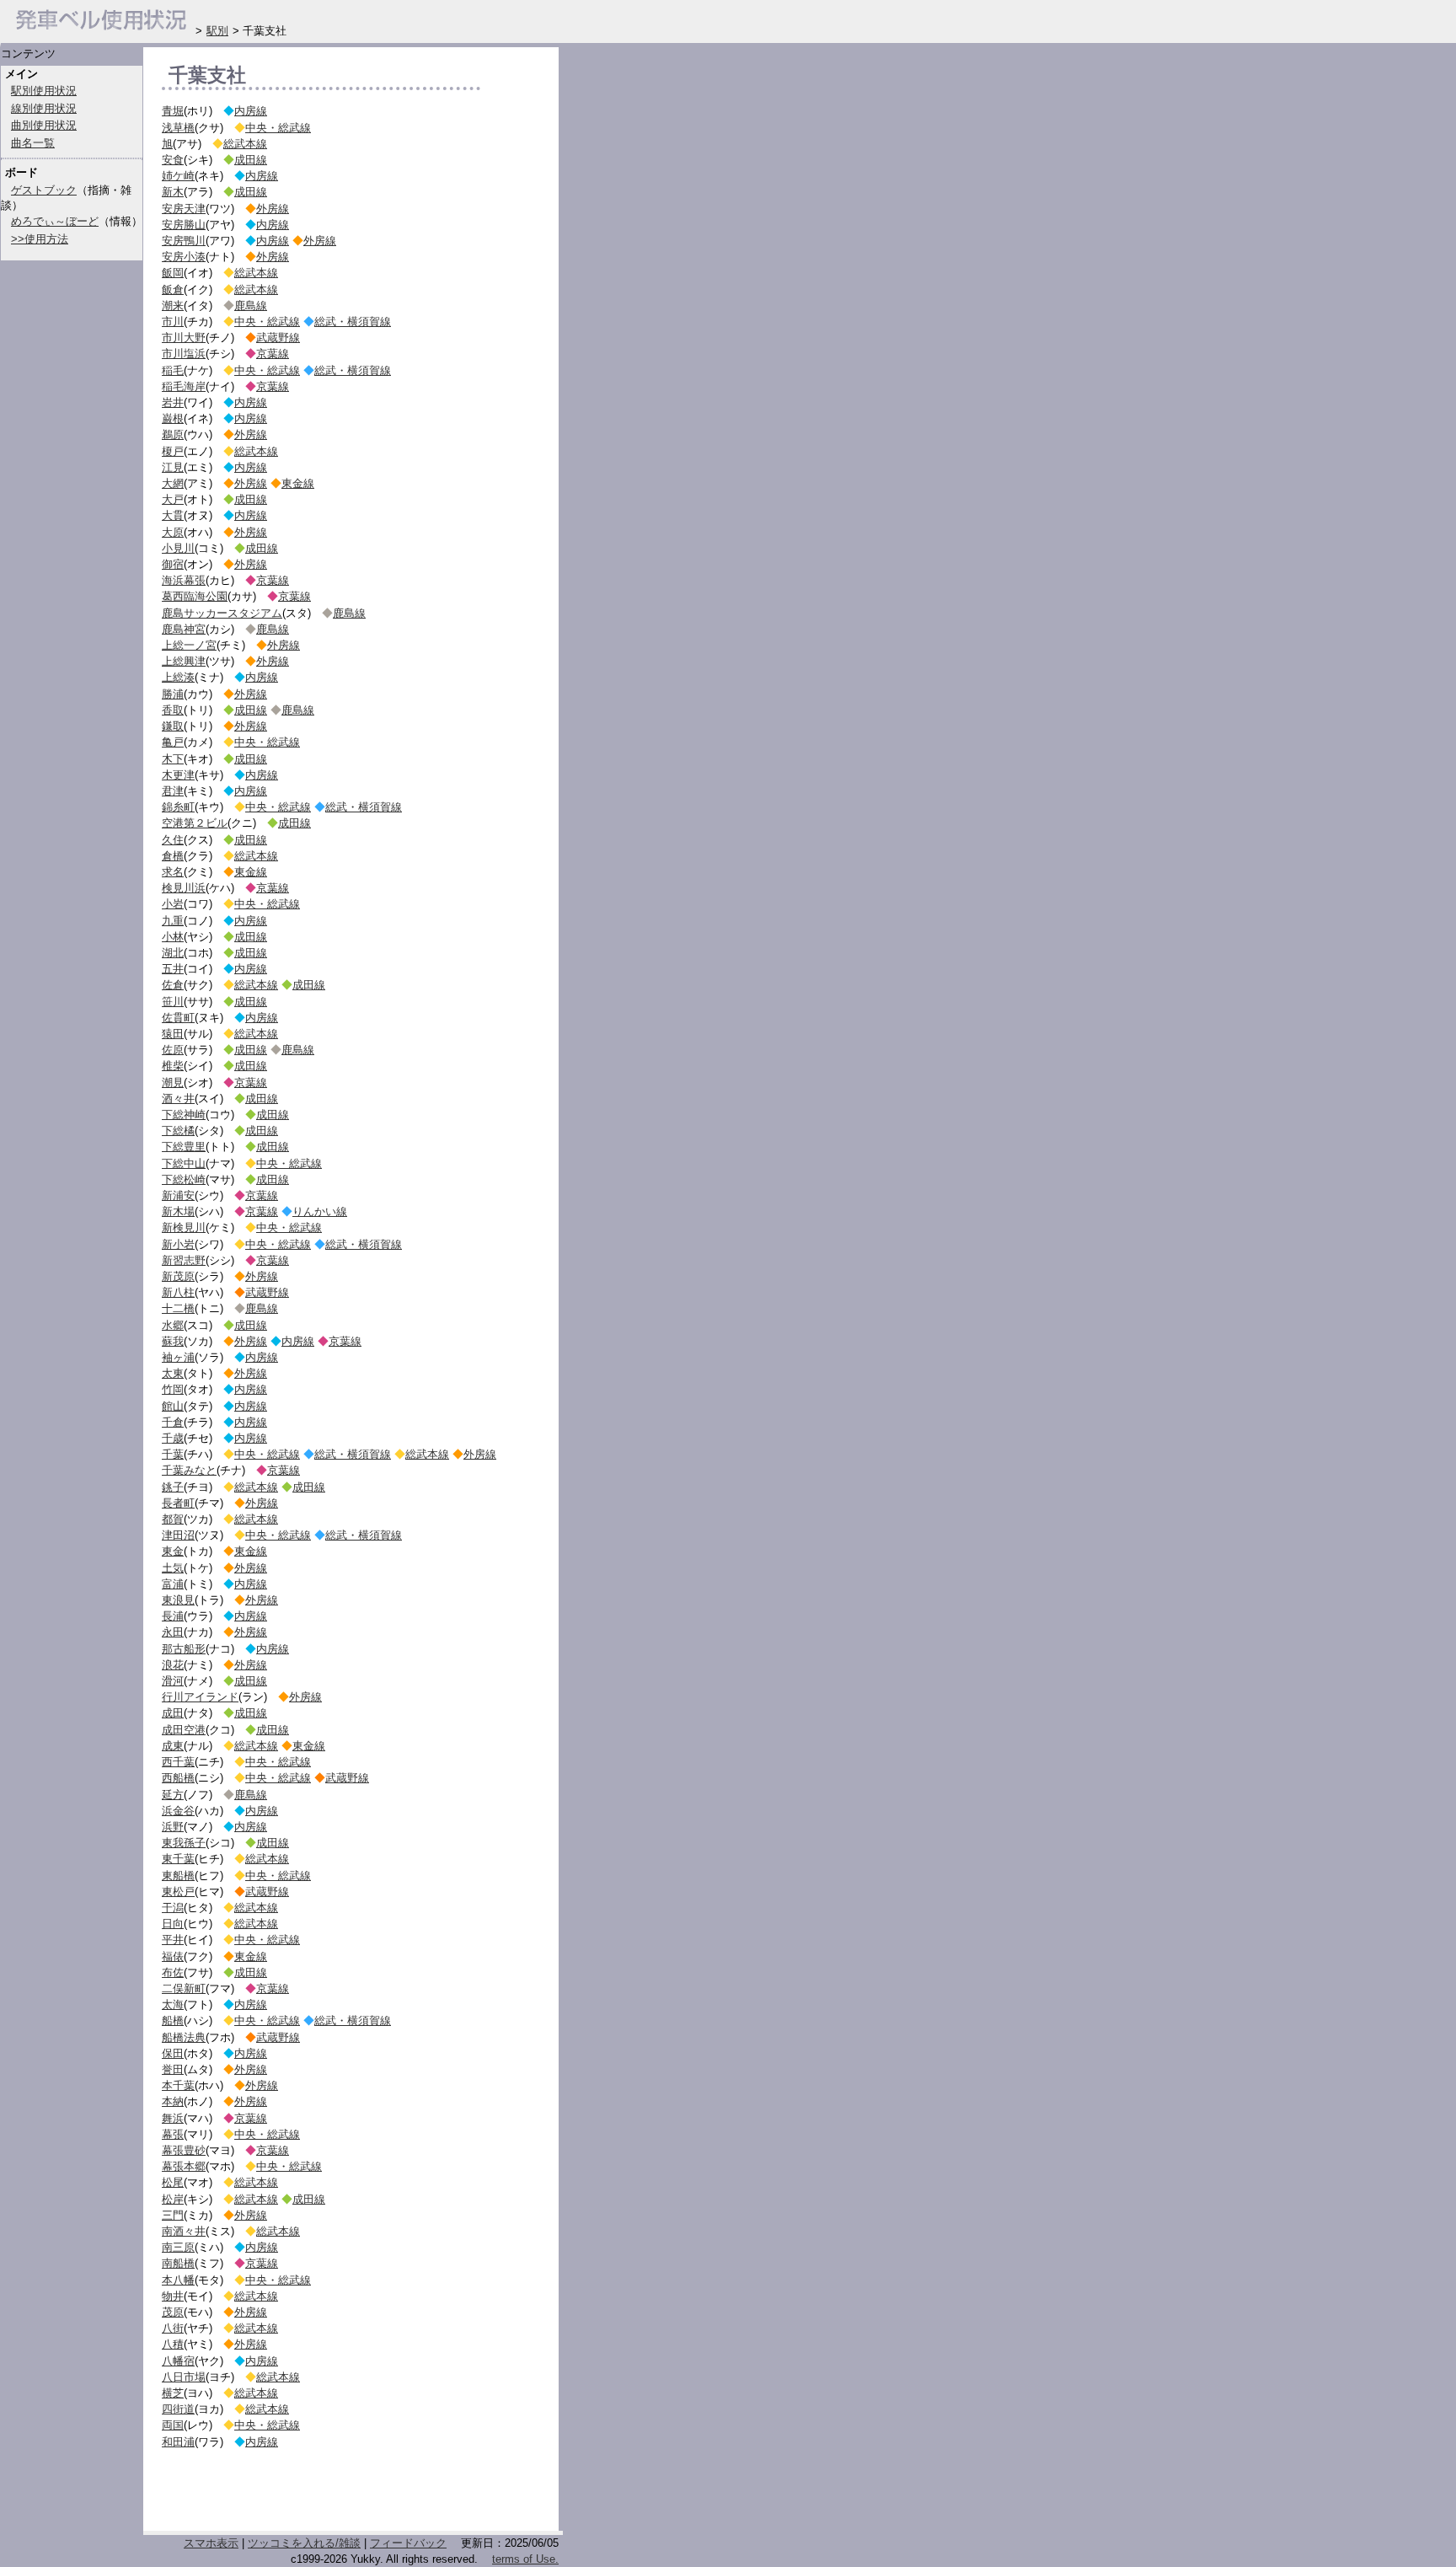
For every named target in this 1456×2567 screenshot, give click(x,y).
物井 (173, 2296)
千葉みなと (189, 1470)
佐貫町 (178, 1018)
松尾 (173, 2182)
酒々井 (178, 1099)
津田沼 (178, 1535)
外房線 (273, 209)
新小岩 (178, 1244)
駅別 (217, 31)
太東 (173, 1373)
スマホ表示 (211, 2543)
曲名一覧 (33, 143)
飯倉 (173, 289)
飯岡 (173, 273)
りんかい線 (320, 1211)
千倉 (173, 1422)
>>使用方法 (40, 239)
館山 (173, 1406)
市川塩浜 (184, 354)
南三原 (178, 2247)
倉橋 (173, 856)
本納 (173, 2101)
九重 (173, 921)
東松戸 (178, 1892)
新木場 (178, 1211)
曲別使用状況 (44, 125)
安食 (173, 160)
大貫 (173, 515)
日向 (173, 1924)
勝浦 (173, 694)
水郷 (173, 1325)
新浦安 (178, 1195)
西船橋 (178, 1778)
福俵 (173, 1956)
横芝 (173, 2393)
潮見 (173, 1083)
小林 (173, 937)
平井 (173, 1940)
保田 (173, 2053)
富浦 (173, 1584)
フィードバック (408, 2543)
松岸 (173, 2199)
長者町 (178, 1503)
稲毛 (173, 370)
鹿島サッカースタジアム (222, 613)
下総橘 (178, 1131)
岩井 (173, 402)
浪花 (173, 1665)
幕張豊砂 (184, 2150)
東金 (173, 1551)
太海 (173, 2004)
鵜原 (173, 434)
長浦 (173, 1616)
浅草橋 (178, 128)
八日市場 (184, 2377)
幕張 (173, 2134)
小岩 (173, 904)
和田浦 (178, 2442)
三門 (173, 2215)
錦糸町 (178, 807)
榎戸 (173, 451)
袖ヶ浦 (178, 1357)
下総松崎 (184, 1179)
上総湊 (178, 677)
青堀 (173, 111)
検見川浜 (184, 888)
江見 (173, 467)
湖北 (173, 953)
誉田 (173, 2069)
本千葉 (178, 2085)
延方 (173, 1795)
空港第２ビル (195, 823)
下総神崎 (184, 1115)
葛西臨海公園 (195, 596)
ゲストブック (44, 190)
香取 (173, 710)
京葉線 (273, 354)
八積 (173, 2344)
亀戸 (173, 742)
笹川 (173, 1002)
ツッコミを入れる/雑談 (304, 2543)
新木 (173, 192)
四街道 (178, 2409)
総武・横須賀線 (353, 322)
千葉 (173, 1454)
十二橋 (178, 1308)
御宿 (173, 564)
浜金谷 (178, 1811)
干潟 (173, 1908)
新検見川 (184, 1227)
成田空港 (184, 1730)
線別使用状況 (44, 108)
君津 (173, 791)
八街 (173, 2328)
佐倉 (173, 985)
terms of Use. (525, 2559)
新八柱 (178, 1292)
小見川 (178, 548)
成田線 (251, 160)
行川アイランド (200, 1697)
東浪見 (178, 1600)
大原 (173, 532)
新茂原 (178, 1276)
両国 (173, 2425)
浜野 (173, 1827)
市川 (173, 322)
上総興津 (184, 661)
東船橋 (178, 1876)
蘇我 (173, 1341)
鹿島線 (251, 305)
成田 (173, 1713)
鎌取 (173, 726)
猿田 (173, 1034)
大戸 (173, 499)
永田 (173, 1632)
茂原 (173, 2312)
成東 (173, 1746)
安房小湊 (184, 257)
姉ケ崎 (178, 176)
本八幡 (178, 2280)
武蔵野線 (278, 338)
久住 (173, 840)
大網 (173, 483)
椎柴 (173, 1066)
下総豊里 (184, 1147)
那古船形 (184, 1649)
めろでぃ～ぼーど (55, 221)
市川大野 (184, 338)
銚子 (173, 1487)
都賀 (173, 1519)
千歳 (173, 1438)
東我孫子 (184, 1843)
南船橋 (178, 2263)
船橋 (173, 2020)
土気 (173, 1568)
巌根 (173, 418)
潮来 (173, 305)
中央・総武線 (278, 128)
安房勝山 (184, 225)
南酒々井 (184, 2231)
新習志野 (184, 1260)
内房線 (251, 111)
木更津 (178, 775)
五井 (173, 969)
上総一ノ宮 (189, 645)
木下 (173, 759)
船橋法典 (184, 2037)
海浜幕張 (184, 580)
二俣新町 (184, 1988)
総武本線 (245, 144)
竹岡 (173, 1389)
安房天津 (184, 209)
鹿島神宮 (184, 629)
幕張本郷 (184, 2166)
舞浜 (173, 2118)
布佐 (173, 1972)
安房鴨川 (184, 241)
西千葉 (178, 1762)
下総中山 (184, 1163)
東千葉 (178, 1859)
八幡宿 (178, 2361)
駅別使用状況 (44, 91)
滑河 (173, 1681)
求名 (173, 872)
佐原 (173, 1050)
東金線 (298, 483)
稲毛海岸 (184, 386)
